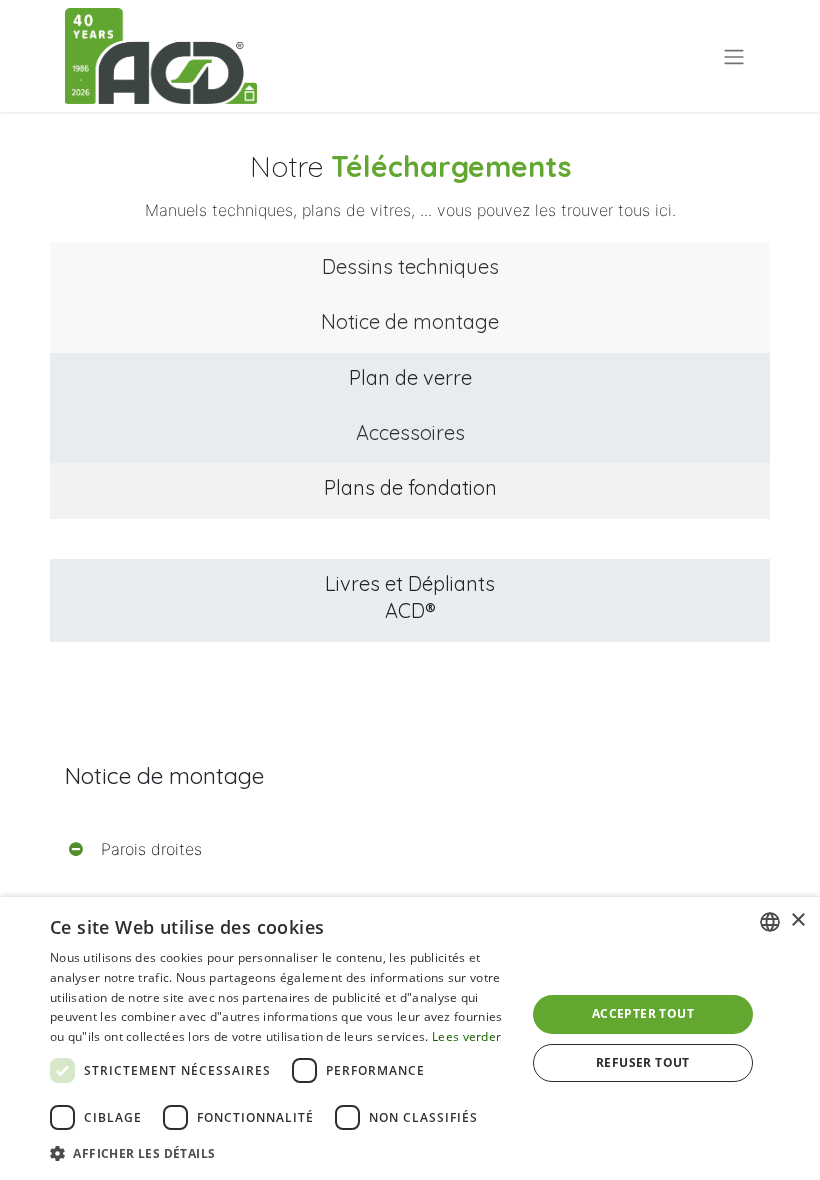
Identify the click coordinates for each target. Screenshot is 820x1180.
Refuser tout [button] (643, 1062)
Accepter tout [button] (643, 1013)
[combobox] (770, 922)
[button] (281, 1153)
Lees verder (466, 1036)
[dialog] (410, 1038)
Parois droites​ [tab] (151, 849)
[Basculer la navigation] (734, 56)
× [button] (797, 920)
